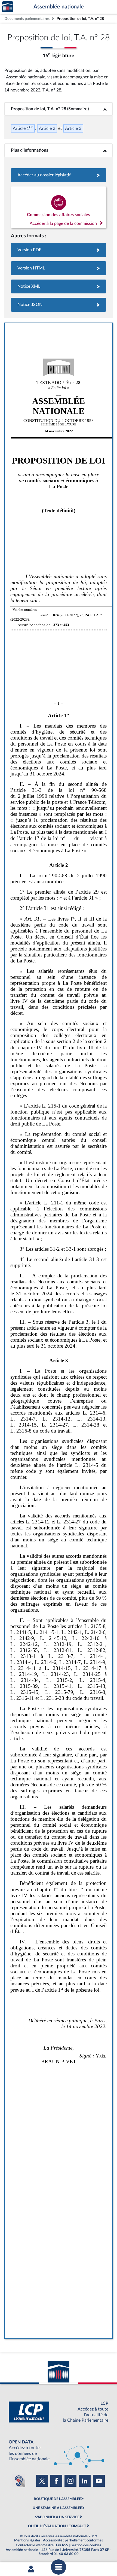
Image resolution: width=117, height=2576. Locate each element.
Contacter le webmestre (35, 2545)
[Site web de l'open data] (59, 2451)
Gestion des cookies (86, 2545)
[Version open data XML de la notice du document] (59, 286)
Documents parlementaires (27, 19)
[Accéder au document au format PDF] (59, 250)
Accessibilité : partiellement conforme (72, 2540)
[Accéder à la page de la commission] (59, 207)
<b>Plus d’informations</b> (59, 150)
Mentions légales (27, 2540)
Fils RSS (62, 2545)
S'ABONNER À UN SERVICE (57, 2517)
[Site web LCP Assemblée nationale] (59, 2412)
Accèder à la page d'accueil (8, 7)
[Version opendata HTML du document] (59, 268)
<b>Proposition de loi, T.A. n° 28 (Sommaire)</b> (59, 109)
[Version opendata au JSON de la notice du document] (59, 305)
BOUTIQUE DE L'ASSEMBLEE (57, 2499)
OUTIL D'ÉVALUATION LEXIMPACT (57, 2526)
